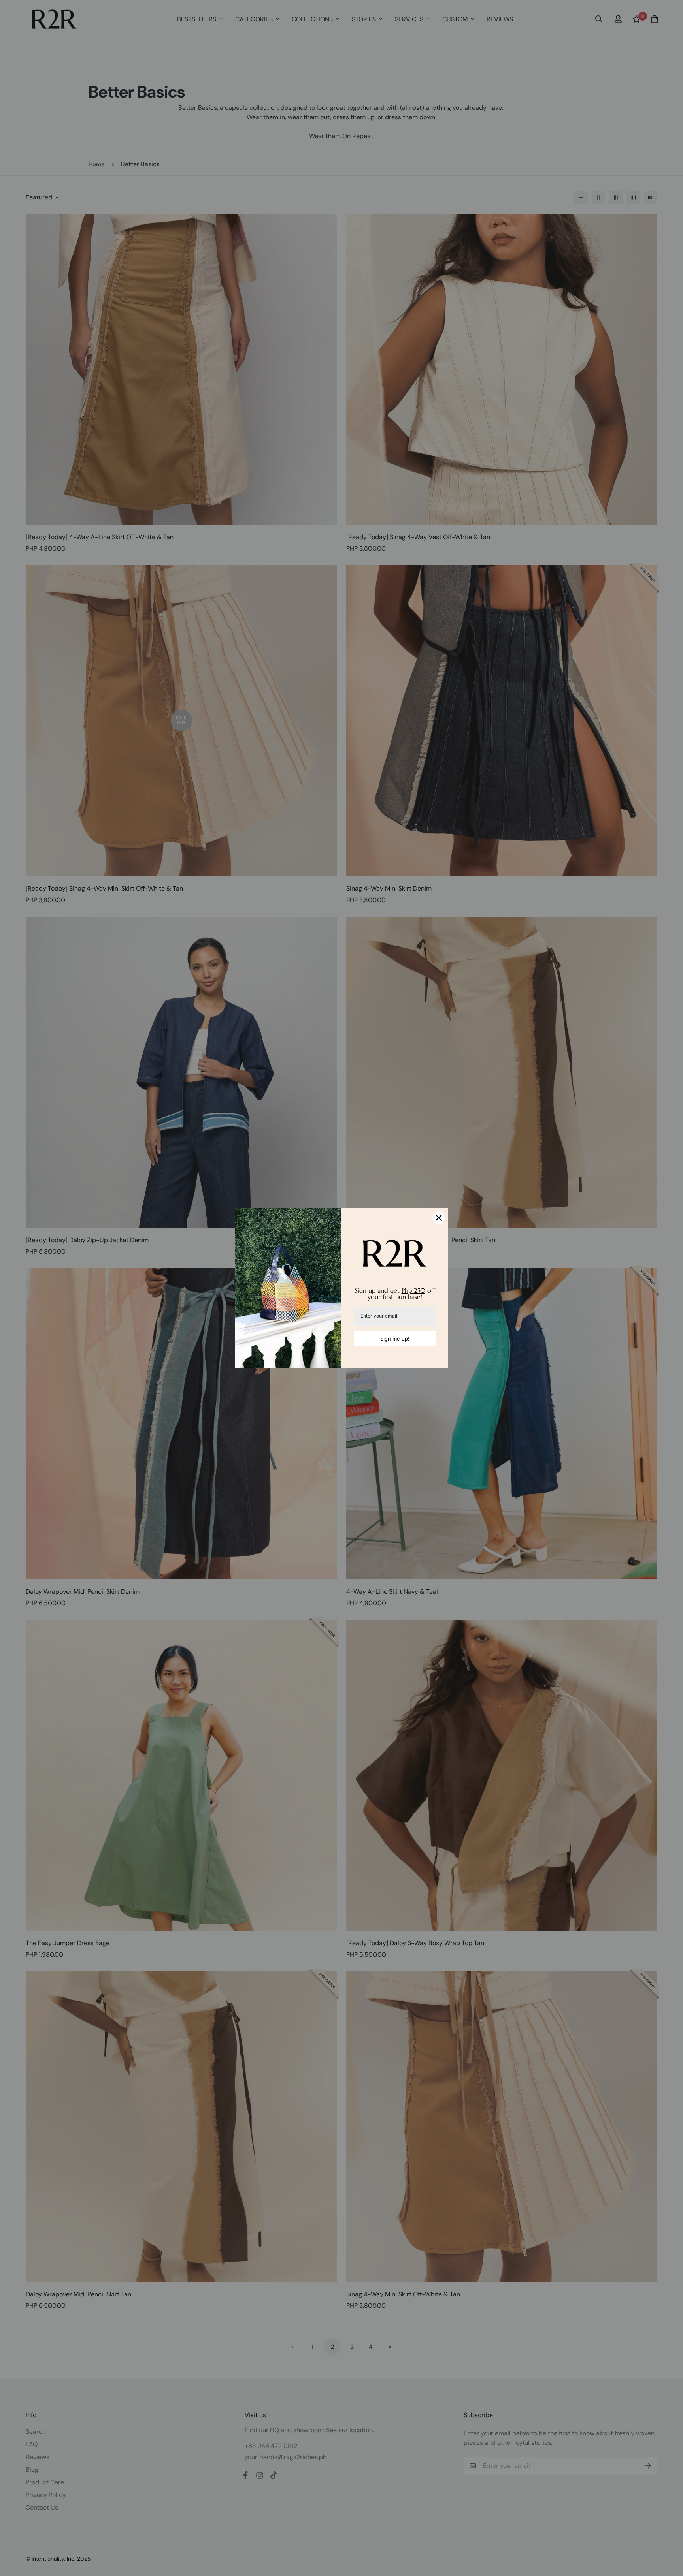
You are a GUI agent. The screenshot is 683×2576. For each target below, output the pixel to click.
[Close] (439, 1218)
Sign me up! (395, 1339)
